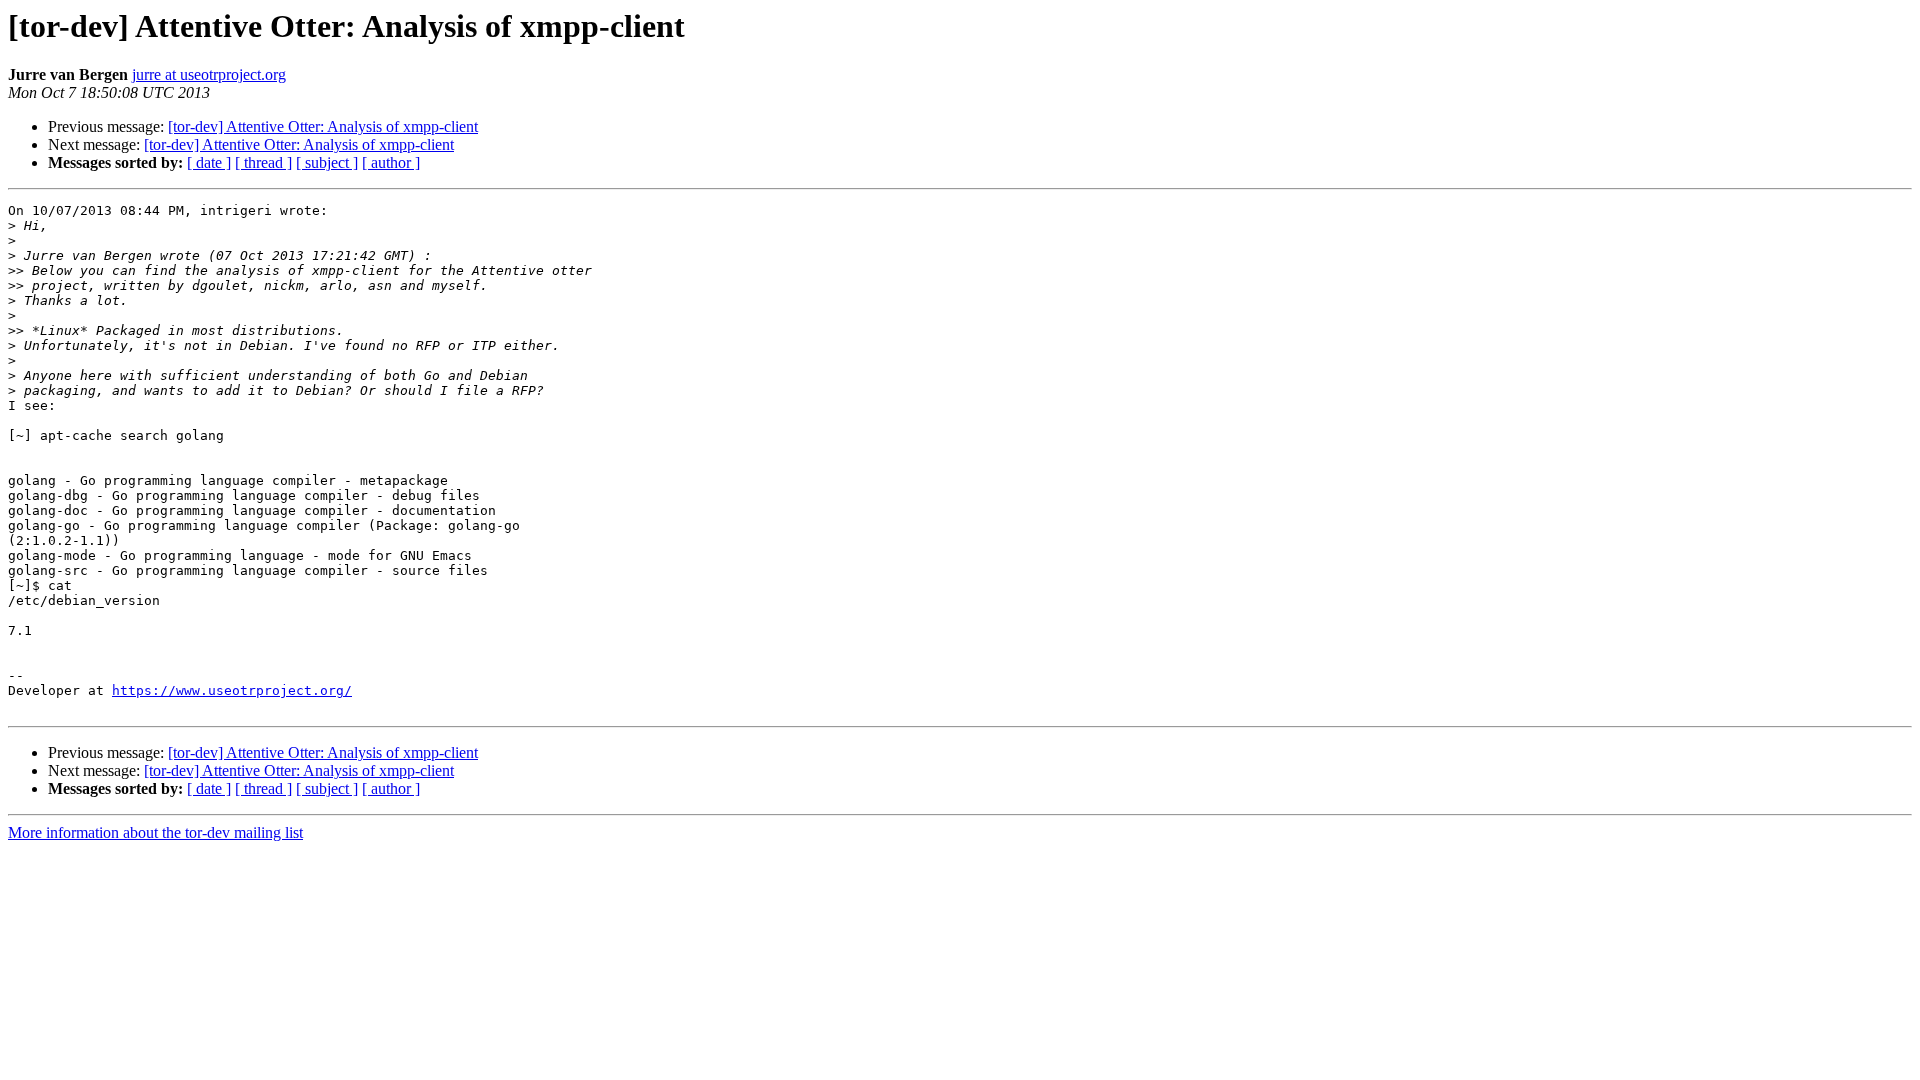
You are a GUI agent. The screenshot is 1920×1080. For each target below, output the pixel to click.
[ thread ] (263, 162)
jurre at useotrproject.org (209, 74)
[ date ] (209, 162)
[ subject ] (327, 162)
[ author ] (391, 162)
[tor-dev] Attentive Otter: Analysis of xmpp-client (323, 126)
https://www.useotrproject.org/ (232, 690)
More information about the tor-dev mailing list (155, 832)
